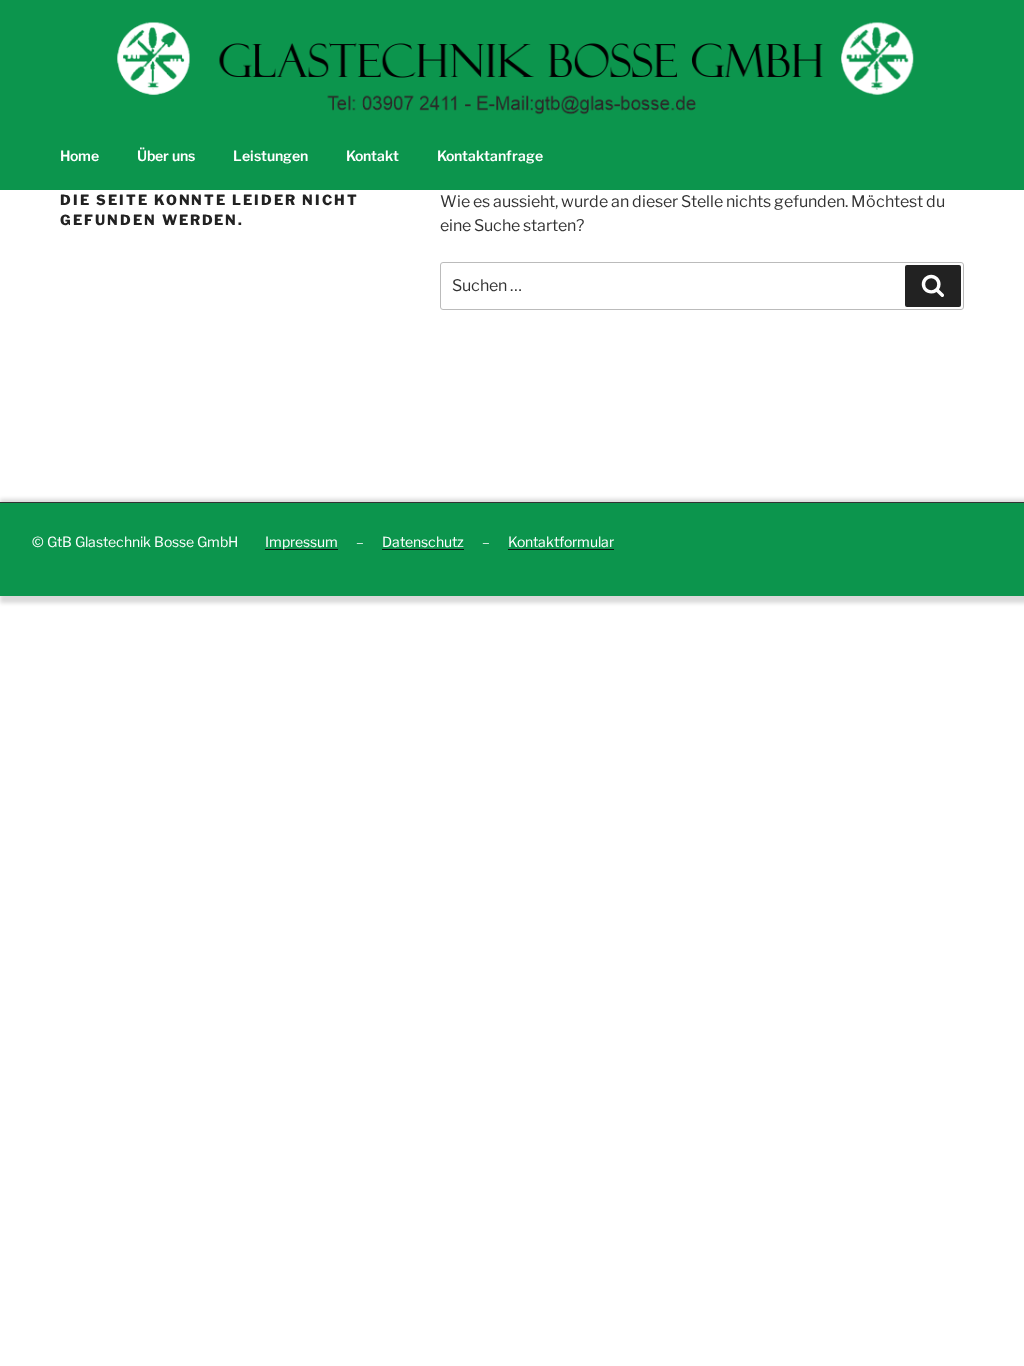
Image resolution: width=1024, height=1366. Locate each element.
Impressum (301, 541)
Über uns (166, 155)
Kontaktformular (561, 541)
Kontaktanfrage (490, 155)
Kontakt (372, 155)
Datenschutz (423, 541)
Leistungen (270, 155)
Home (79, 155)
